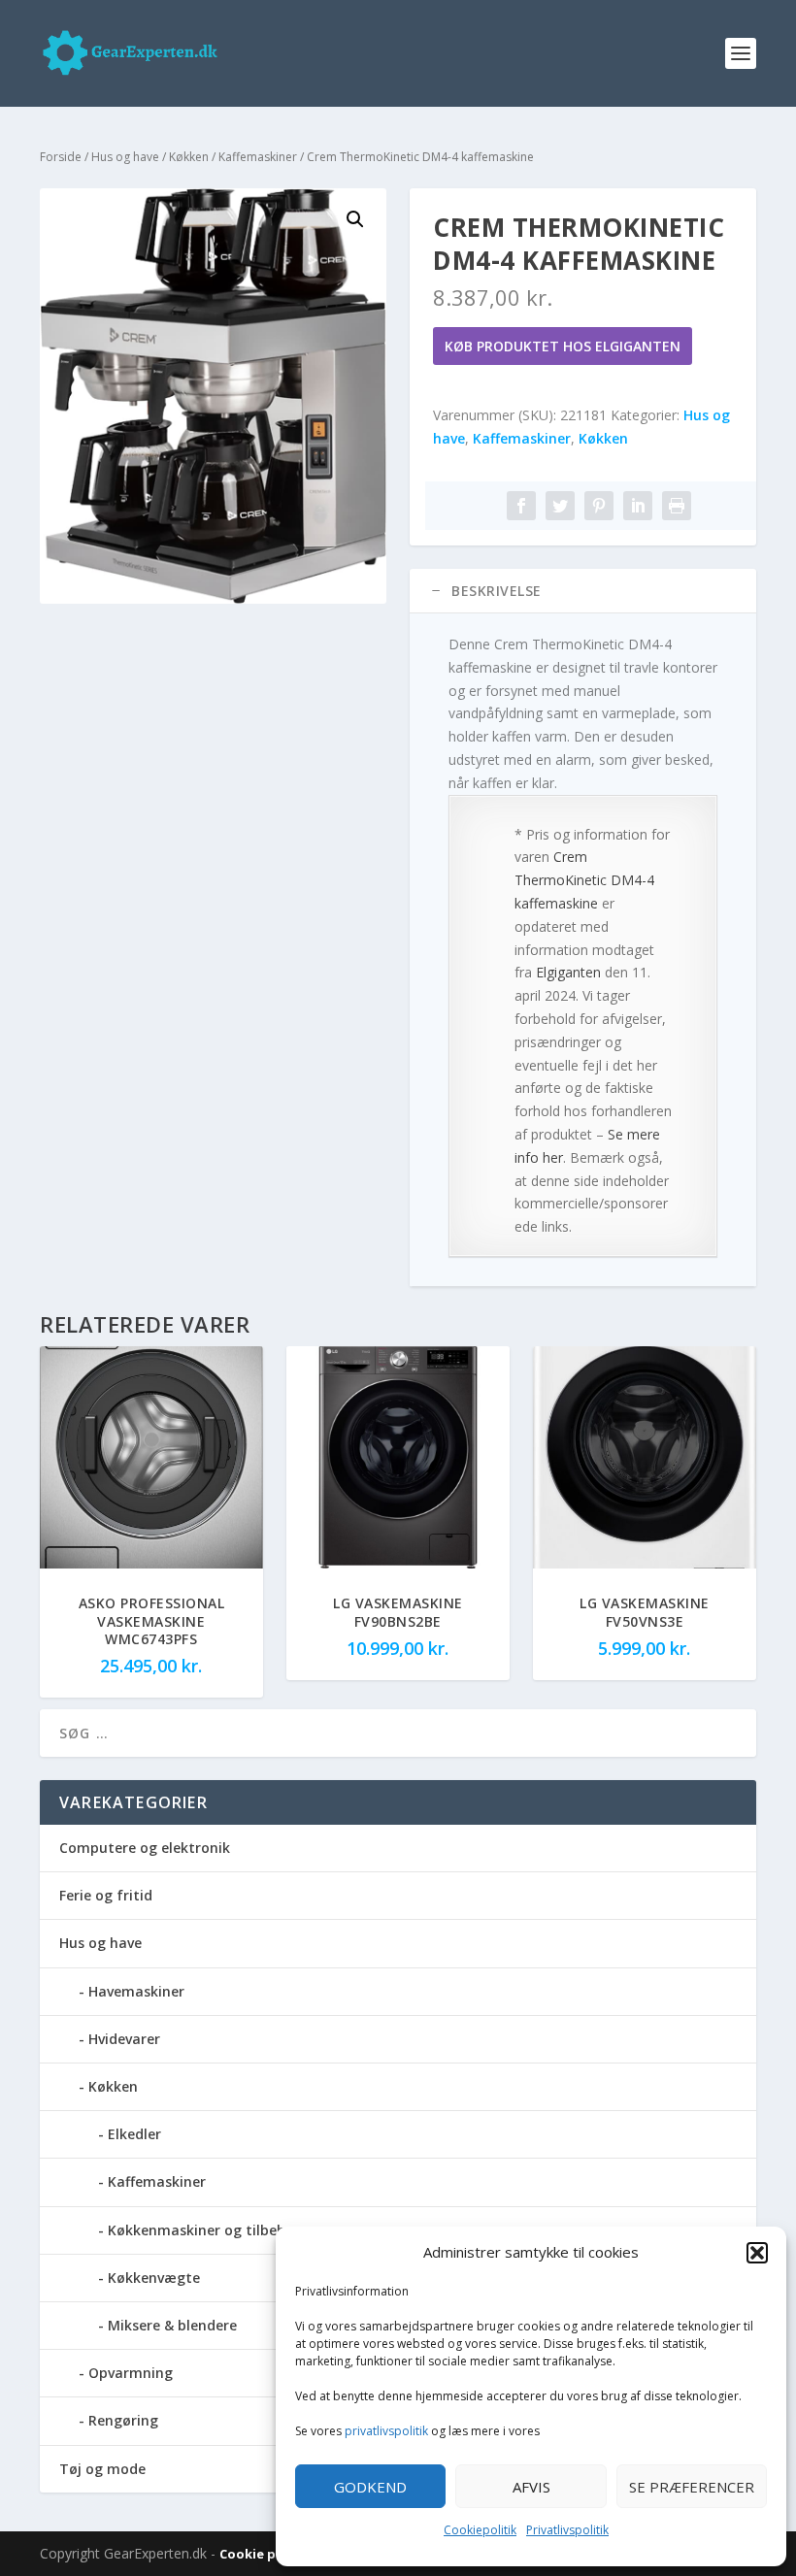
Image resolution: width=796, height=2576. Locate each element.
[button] (757, 2253)
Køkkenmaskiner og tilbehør (204, 2230)
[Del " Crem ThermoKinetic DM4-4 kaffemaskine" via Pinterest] (599, 506)
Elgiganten (568, 972)
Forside (61, 157)
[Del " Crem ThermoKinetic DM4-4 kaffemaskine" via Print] (677, 506)
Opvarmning (131, 2373)
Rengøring (123, 2420)
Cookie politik (266, 2554)
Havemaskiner (136, 1991)
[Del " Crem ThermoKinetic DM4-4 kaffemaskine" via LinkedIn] (638, 506)
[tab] (583, 591)
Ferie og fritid (106, 1895)
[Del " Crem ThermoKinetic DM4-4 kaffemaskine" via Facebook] (521, 506)
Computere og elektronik (145, 1848)
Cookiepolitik (480, 2530)
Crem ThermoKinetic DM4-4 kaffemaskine (584, 880)
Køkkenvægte (154, 2278)
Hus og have (125, 157)
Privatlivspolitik (567, 2530)
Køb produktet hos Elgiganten (563, 346)
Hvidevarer (124, 2039)
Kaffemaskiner (258, 157)
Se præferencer (692, 2487)
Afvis (531, 2487)
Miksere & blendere (172, 2325)
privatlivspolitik (386, 2431)
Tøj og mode (102, 2469)
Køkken (189, 157)
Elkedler (134, 2134)
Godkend (370, 2487)
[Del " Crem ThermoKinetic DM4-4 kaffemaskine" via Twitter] (560, 506)
